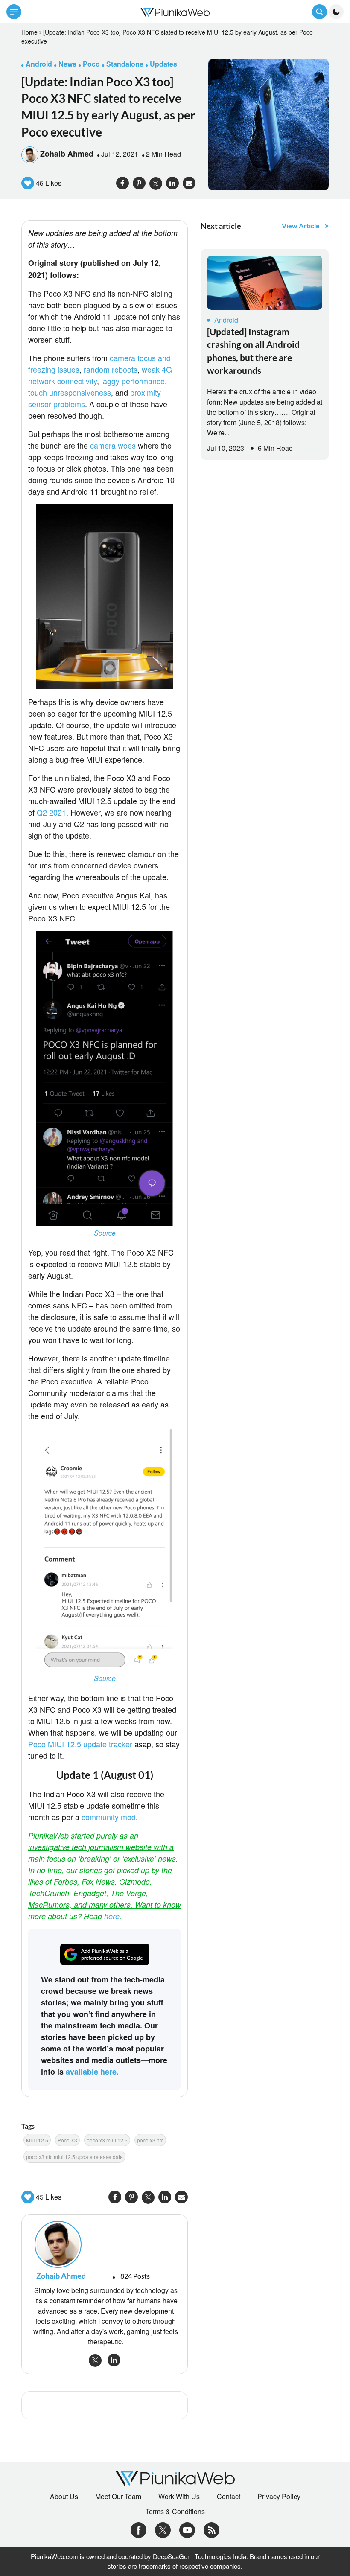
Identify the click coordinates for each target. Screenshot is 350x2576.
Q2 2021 (51, 812)
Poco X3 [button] (67, 2140)
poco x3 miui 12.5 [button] (107, 2140)
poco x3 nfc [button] (150, 2140)
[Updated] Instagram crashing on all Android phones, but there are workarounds (253, 351)
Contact (229, 2497)
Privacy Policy (279, 2497)
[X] (163, 2529)
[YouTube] (187, 2529)
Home (29, 32)
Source (105, 1233)
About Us (64, 2497)
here (112, 1916)
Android (226, 320)
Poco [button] (91, 64)
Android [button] (39, 64)
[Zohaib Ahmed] (105, 2244)
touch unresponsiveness (70, 392)
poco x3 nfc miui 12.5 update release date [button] (74, 2157)
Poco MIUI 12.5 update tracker (80, 1744)
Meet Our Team (118, 2497)
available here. (92, 2072)
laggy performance (133, 381)
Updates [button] (163, 64)
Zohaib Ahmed (67, 154)
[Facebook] (139, 2529)
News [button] (67, 64)
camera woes (113, 445)
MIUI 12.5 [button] (37, 2140)
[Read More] (265, 283)
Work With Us (179, 2497)
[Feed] (211, 2529)
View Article (301, 226)
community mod (109, 1817)
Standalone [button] (125, 64)
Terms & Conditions (175, 2512)
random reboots (111, 369)
